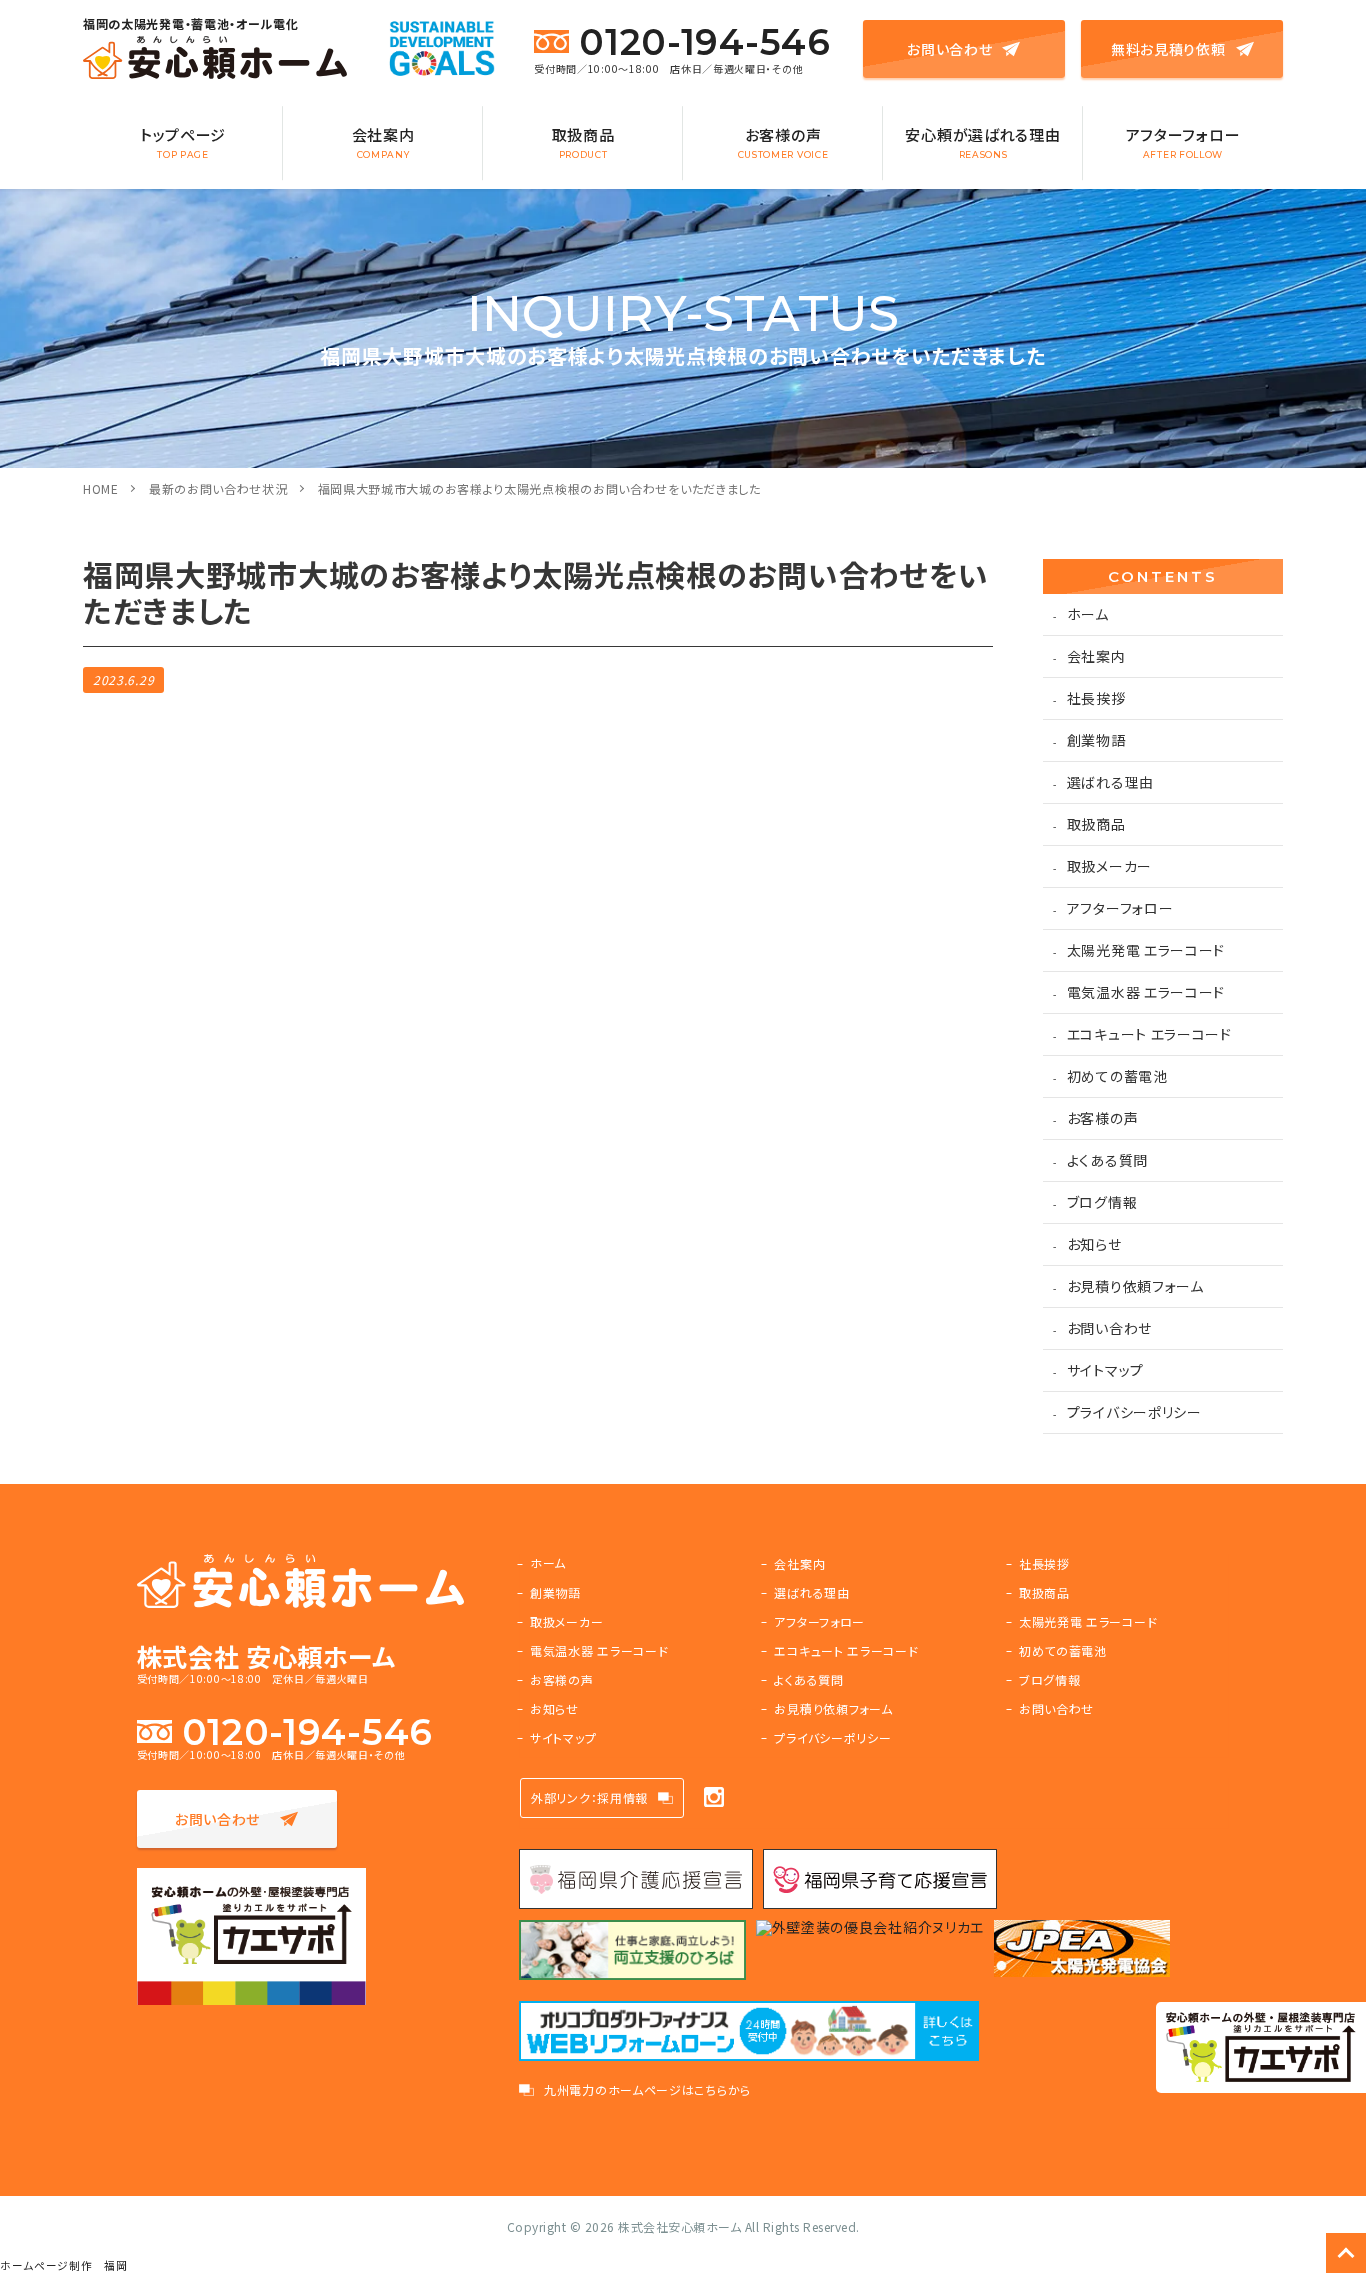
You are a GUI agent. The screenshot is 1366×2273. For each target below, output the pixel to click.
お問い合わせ (949, 49)
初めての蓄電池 (1117, 1076)
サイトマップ (1105, 1370)
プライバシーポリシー (1134, 1412)
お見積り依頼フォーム (1135, 1286)
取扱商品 (583, 142)
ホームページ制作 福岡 (64, 2265)
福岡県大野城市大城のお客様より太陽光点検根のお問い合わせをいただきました (539, 488)
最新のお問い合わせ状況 (218, 488)
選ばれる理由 (1110, 782)
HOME (101, 488)
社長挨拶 (1096, 698)
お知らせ (1094, 1244)
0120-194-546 (704, 42)
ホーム (1088, 614)
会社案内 (383, 142)
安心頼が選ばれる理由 (982, 142)
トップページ (183, 142)
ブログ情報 (1102, 1202)
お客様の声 (783, 142)
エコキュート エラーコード (1149, 1034)
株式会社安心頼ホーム (679, 2226)
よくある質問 (1107, 1160)
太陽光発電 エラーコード (1146, 950)
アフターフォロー (1183, 142)
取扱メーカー (1109, 866)
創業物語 (1096, 740)
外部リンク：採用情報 (589, 1797)
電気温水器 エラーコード (1146, 992)
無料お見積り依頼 (1168, 49)
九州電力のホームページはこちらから (647, 2090)
